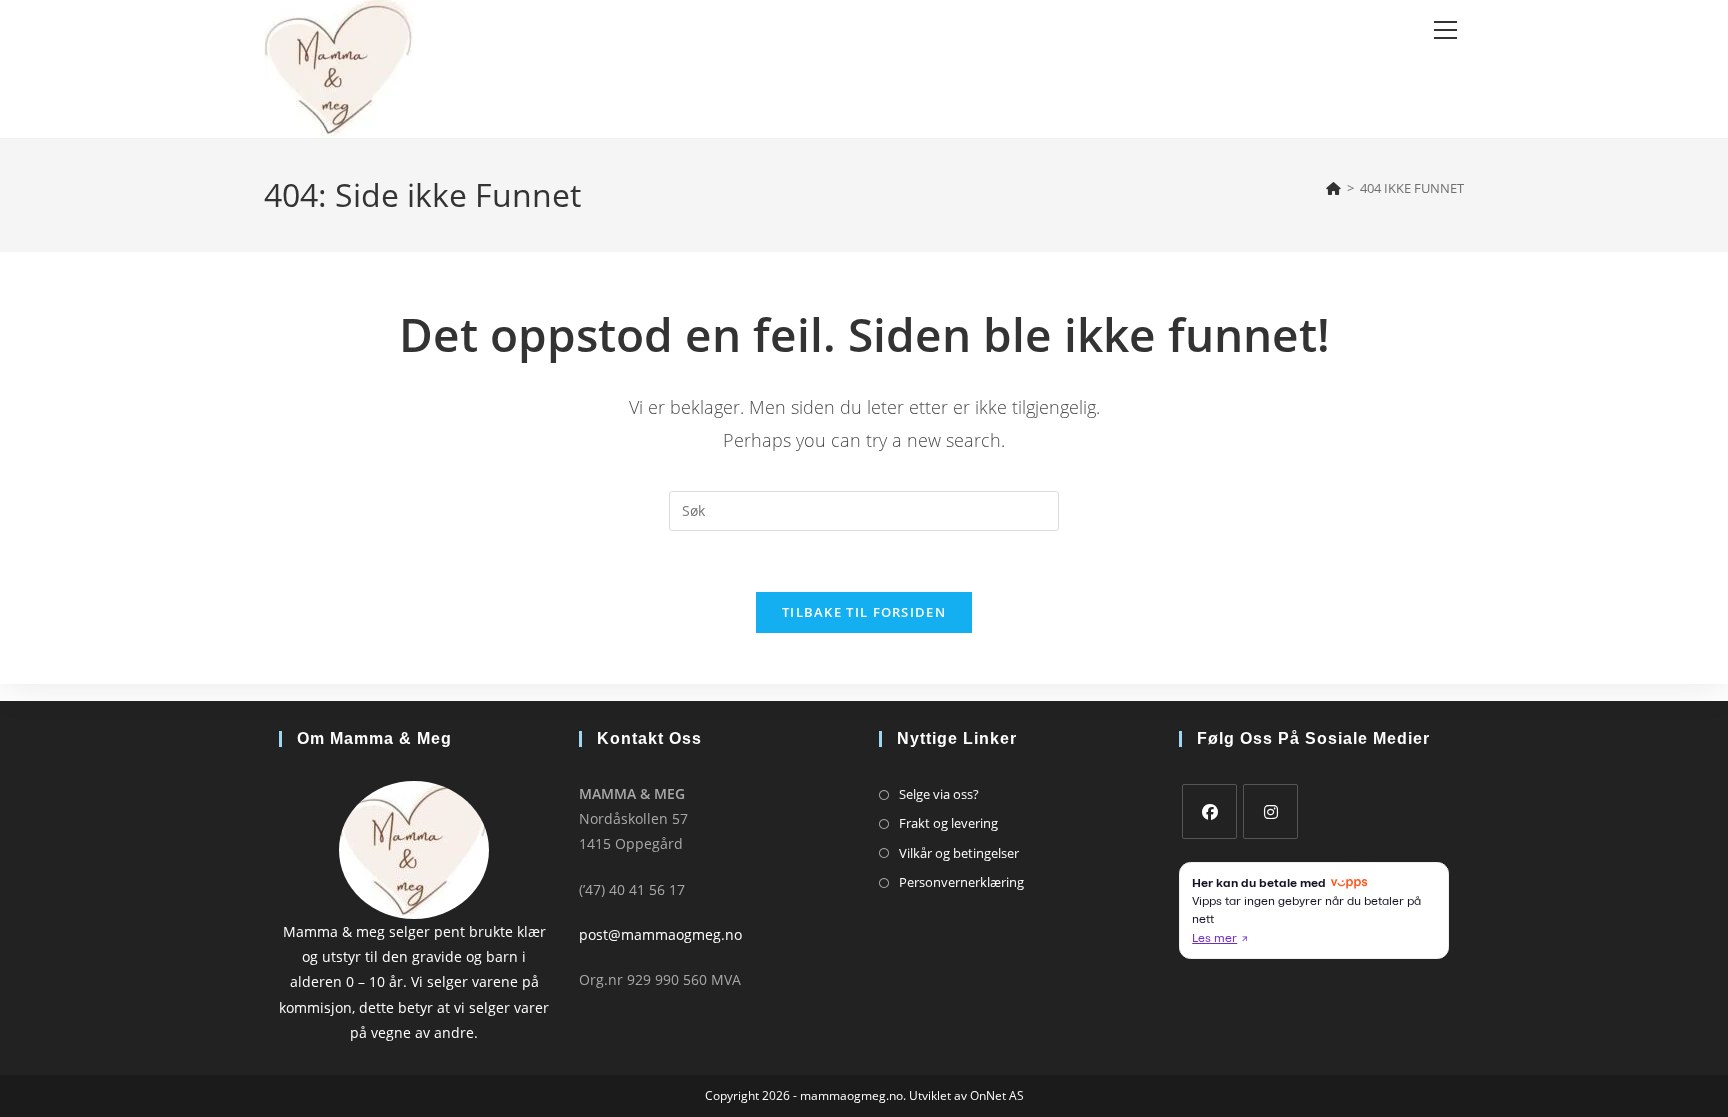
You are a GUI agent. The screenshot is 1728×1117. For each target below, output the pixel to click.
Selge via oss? (939, 794)
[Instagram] (1270, 811)
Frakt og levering (948, 823)
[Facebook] (1209, 811)
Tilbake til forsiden (864, 612)
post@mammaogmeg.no (660, 934)
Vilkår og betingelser (959, 853)
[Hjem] (1333, 188)
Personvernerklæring (961, 882)
